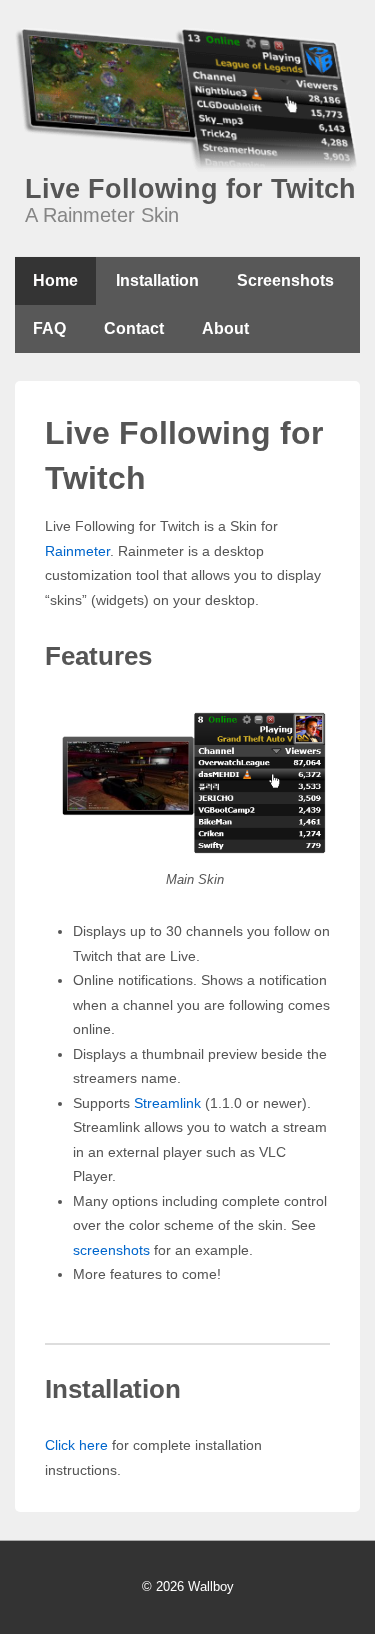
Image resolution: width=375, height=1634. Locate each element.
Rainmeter (77, 551)
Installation (157, 280)
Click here (76, 1445)
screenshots (111, 1250)
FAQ (49, 328)
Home (55, 280)
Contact (134, 328)
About (225, 328)
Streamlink (167, 1103)
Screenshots (285, 280)
